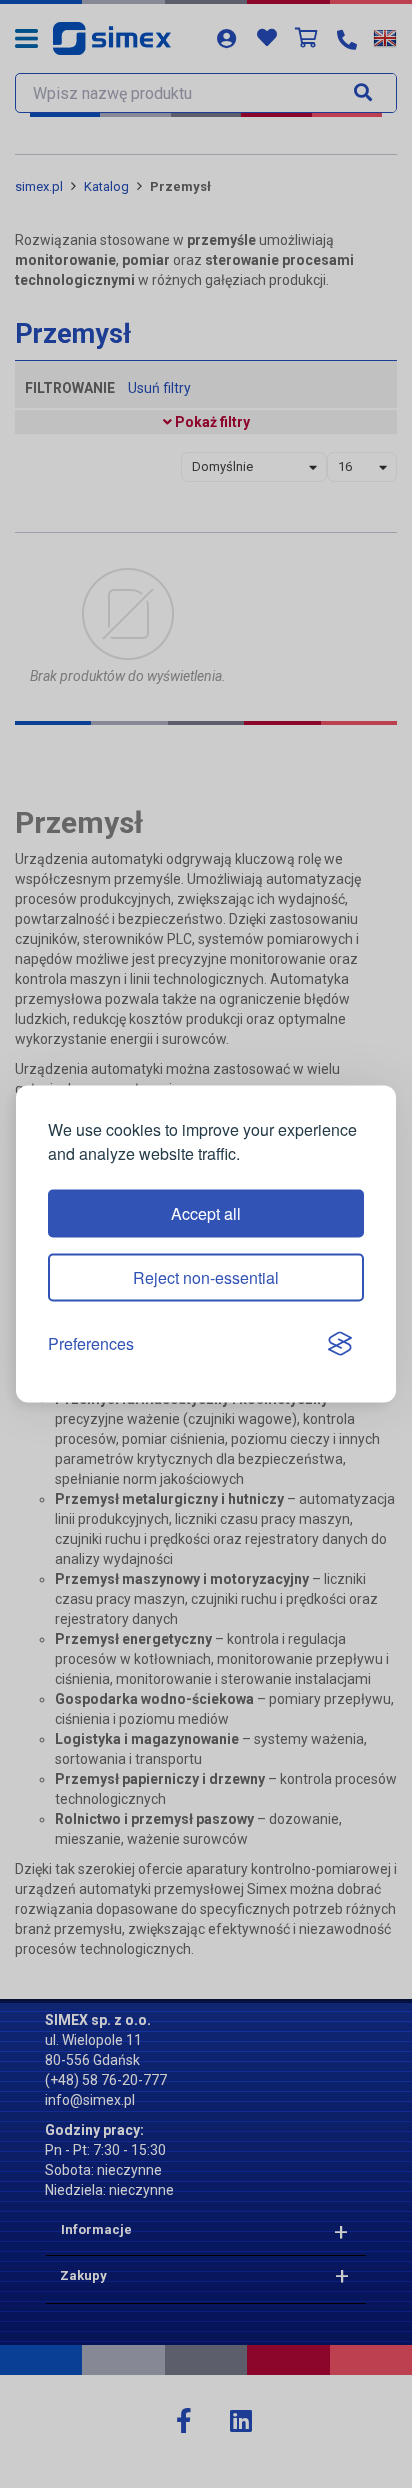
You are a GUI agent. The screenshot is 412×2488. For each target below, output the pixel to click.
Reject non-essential (206, 1277)
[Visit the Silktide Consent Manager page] (340, 1344)
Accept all (206, 1213)
